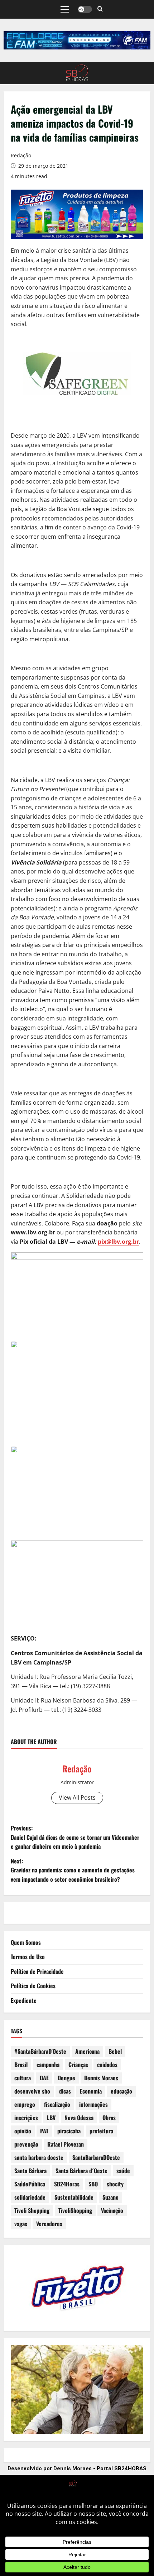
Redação (21, 155)
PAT (44, 2131)
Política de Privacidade (37, 1971)
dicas (65, 2091)
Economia (91, 2091)
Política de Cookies (33, 1986)
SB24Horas (67, 2184)
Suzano (110, 2197)
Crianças (78, 2065)
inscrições (26, 2118)
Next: (73, 1870)
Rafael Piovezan (66, 2144)
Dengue (66, 2078)
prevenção (26, 2144)
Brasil (21, 2065)
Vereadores (49, 2224)
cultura (23, 2078)
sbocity (115, 2184)
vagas (21, 2224)
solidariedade (30, 2197)
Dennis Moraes (101, 2078)
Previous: (75, 1837)
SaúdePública (30, 2184)
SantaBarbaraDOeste (96, 2157)
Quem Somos (26, 1942)
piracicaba (69, 2131)
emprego (25, 2104)
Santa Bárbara (30, 2171)
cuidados (107, 2065)
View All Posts (77, 1798)
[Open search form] (100, 9)
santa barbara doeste (39, 2157)
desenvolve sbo (32, 2091)
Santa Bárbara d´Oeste (81, 2171)
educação (121, 2091)
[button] (65, 9)
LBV (51, 2118)
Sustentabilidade (74, 2197)
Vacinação (112, 2210)
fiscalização (57, 2104)
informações (93, 2104)
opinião (23, 2131)
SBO (93, 2184)
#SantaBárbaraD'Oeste (40, 2051)
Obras (109, 2118)
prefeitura (101, 2131)
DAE (44, 2078)
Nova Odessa (79, 2118)
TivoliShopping (75, 2210)
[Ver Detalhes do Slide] (77, 40)
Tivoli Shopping (32, 2210)
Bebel (115, 2051)
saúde (123, 2171)
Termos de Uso (28, 1957)
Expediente (24, 2000)
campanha (48, 2065)
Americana (87, 2051)
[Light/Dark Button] (85, 9)
